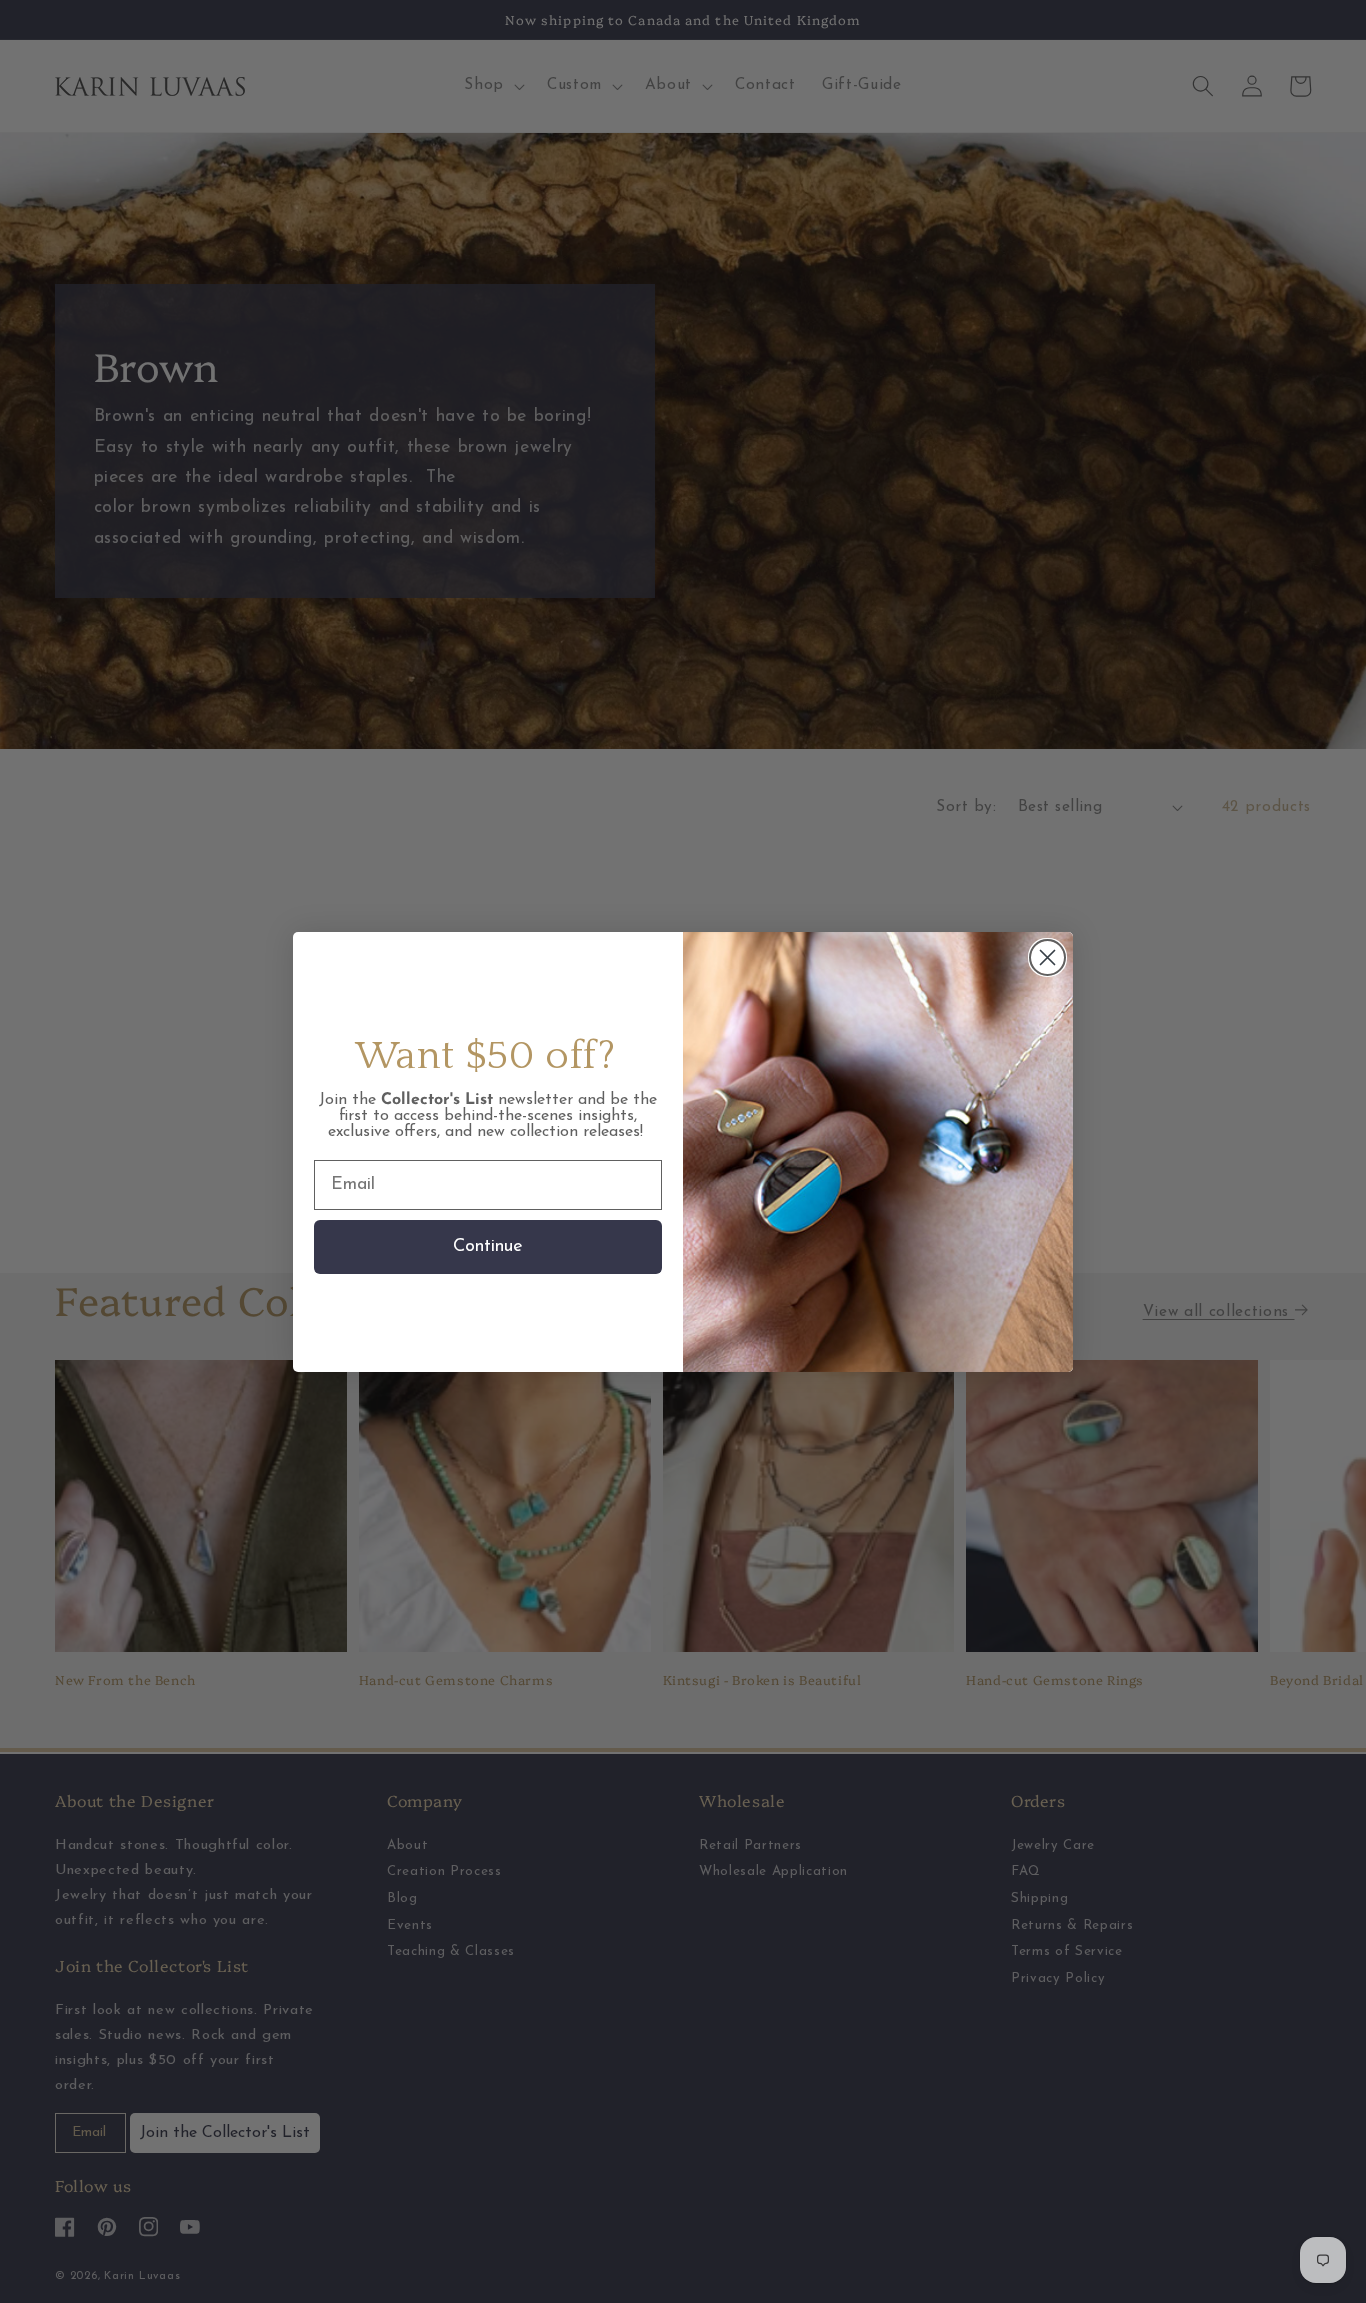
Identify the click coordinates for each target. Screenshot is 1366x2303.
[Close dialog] (1047, 957)
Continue (488, 1247)
